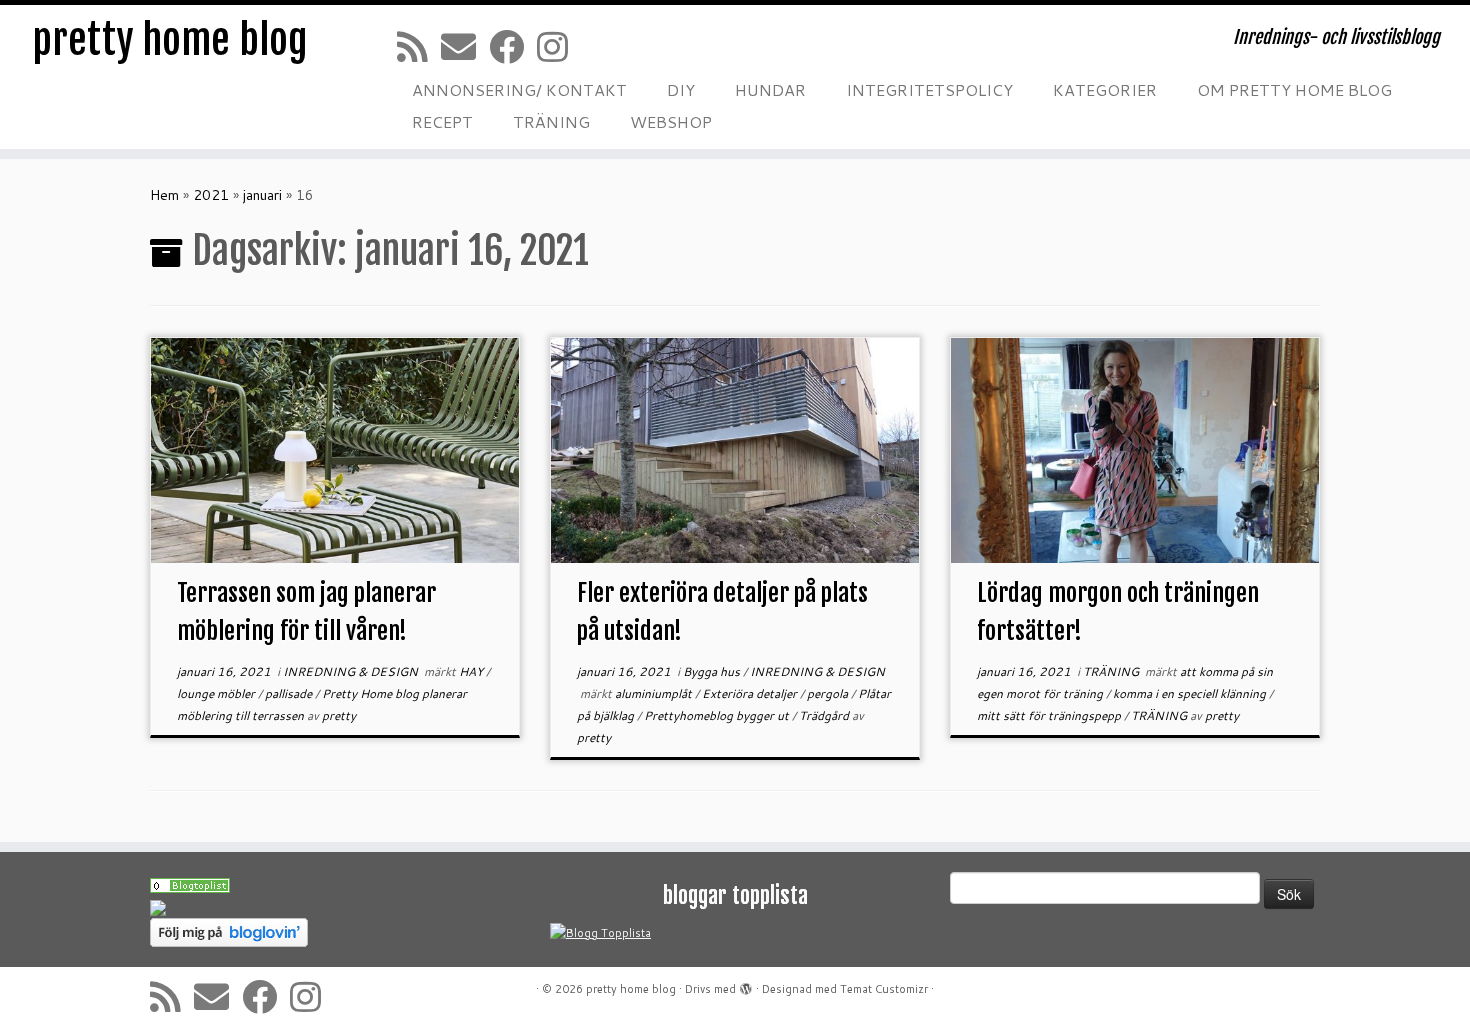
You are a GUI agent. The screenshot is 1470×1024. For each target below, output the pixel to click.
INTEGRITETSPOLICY (929, 89)
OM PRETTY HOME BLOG (1294, 89)
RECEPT (442, 121)
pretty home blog (170, 40)
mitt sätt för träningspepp (1050, 715)
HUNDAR (770, 89)
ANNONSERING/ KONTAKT (519, 89)
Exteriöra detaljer (751, 693)
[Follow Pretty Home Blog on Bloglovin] (229, 932)
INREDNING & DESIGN (352, 671)
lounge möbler (217, 693)
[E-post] (465, 46)
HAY (472, 671)
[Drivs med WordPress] (746, 985)
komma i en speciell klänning (1191, 693)
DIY (681, 89)
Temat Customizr (884, 989)
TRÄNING (551, 121)
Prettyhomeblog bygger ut (718, 715)
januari (262, 195)
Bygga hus (713, 671)
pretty (339, 715)
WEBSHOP (671, 121)
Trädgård (825, 715)
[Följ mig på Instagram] (559, 46)
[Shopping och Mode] (190, 884)
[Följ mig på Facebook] (513, 46)
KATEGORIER (1105, 89)
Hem (164, 195)
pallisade (290, 693)
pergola (829, 693)
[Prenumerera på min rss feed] (419, 46)
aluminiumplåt (655, 693)
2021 (211, 195)
